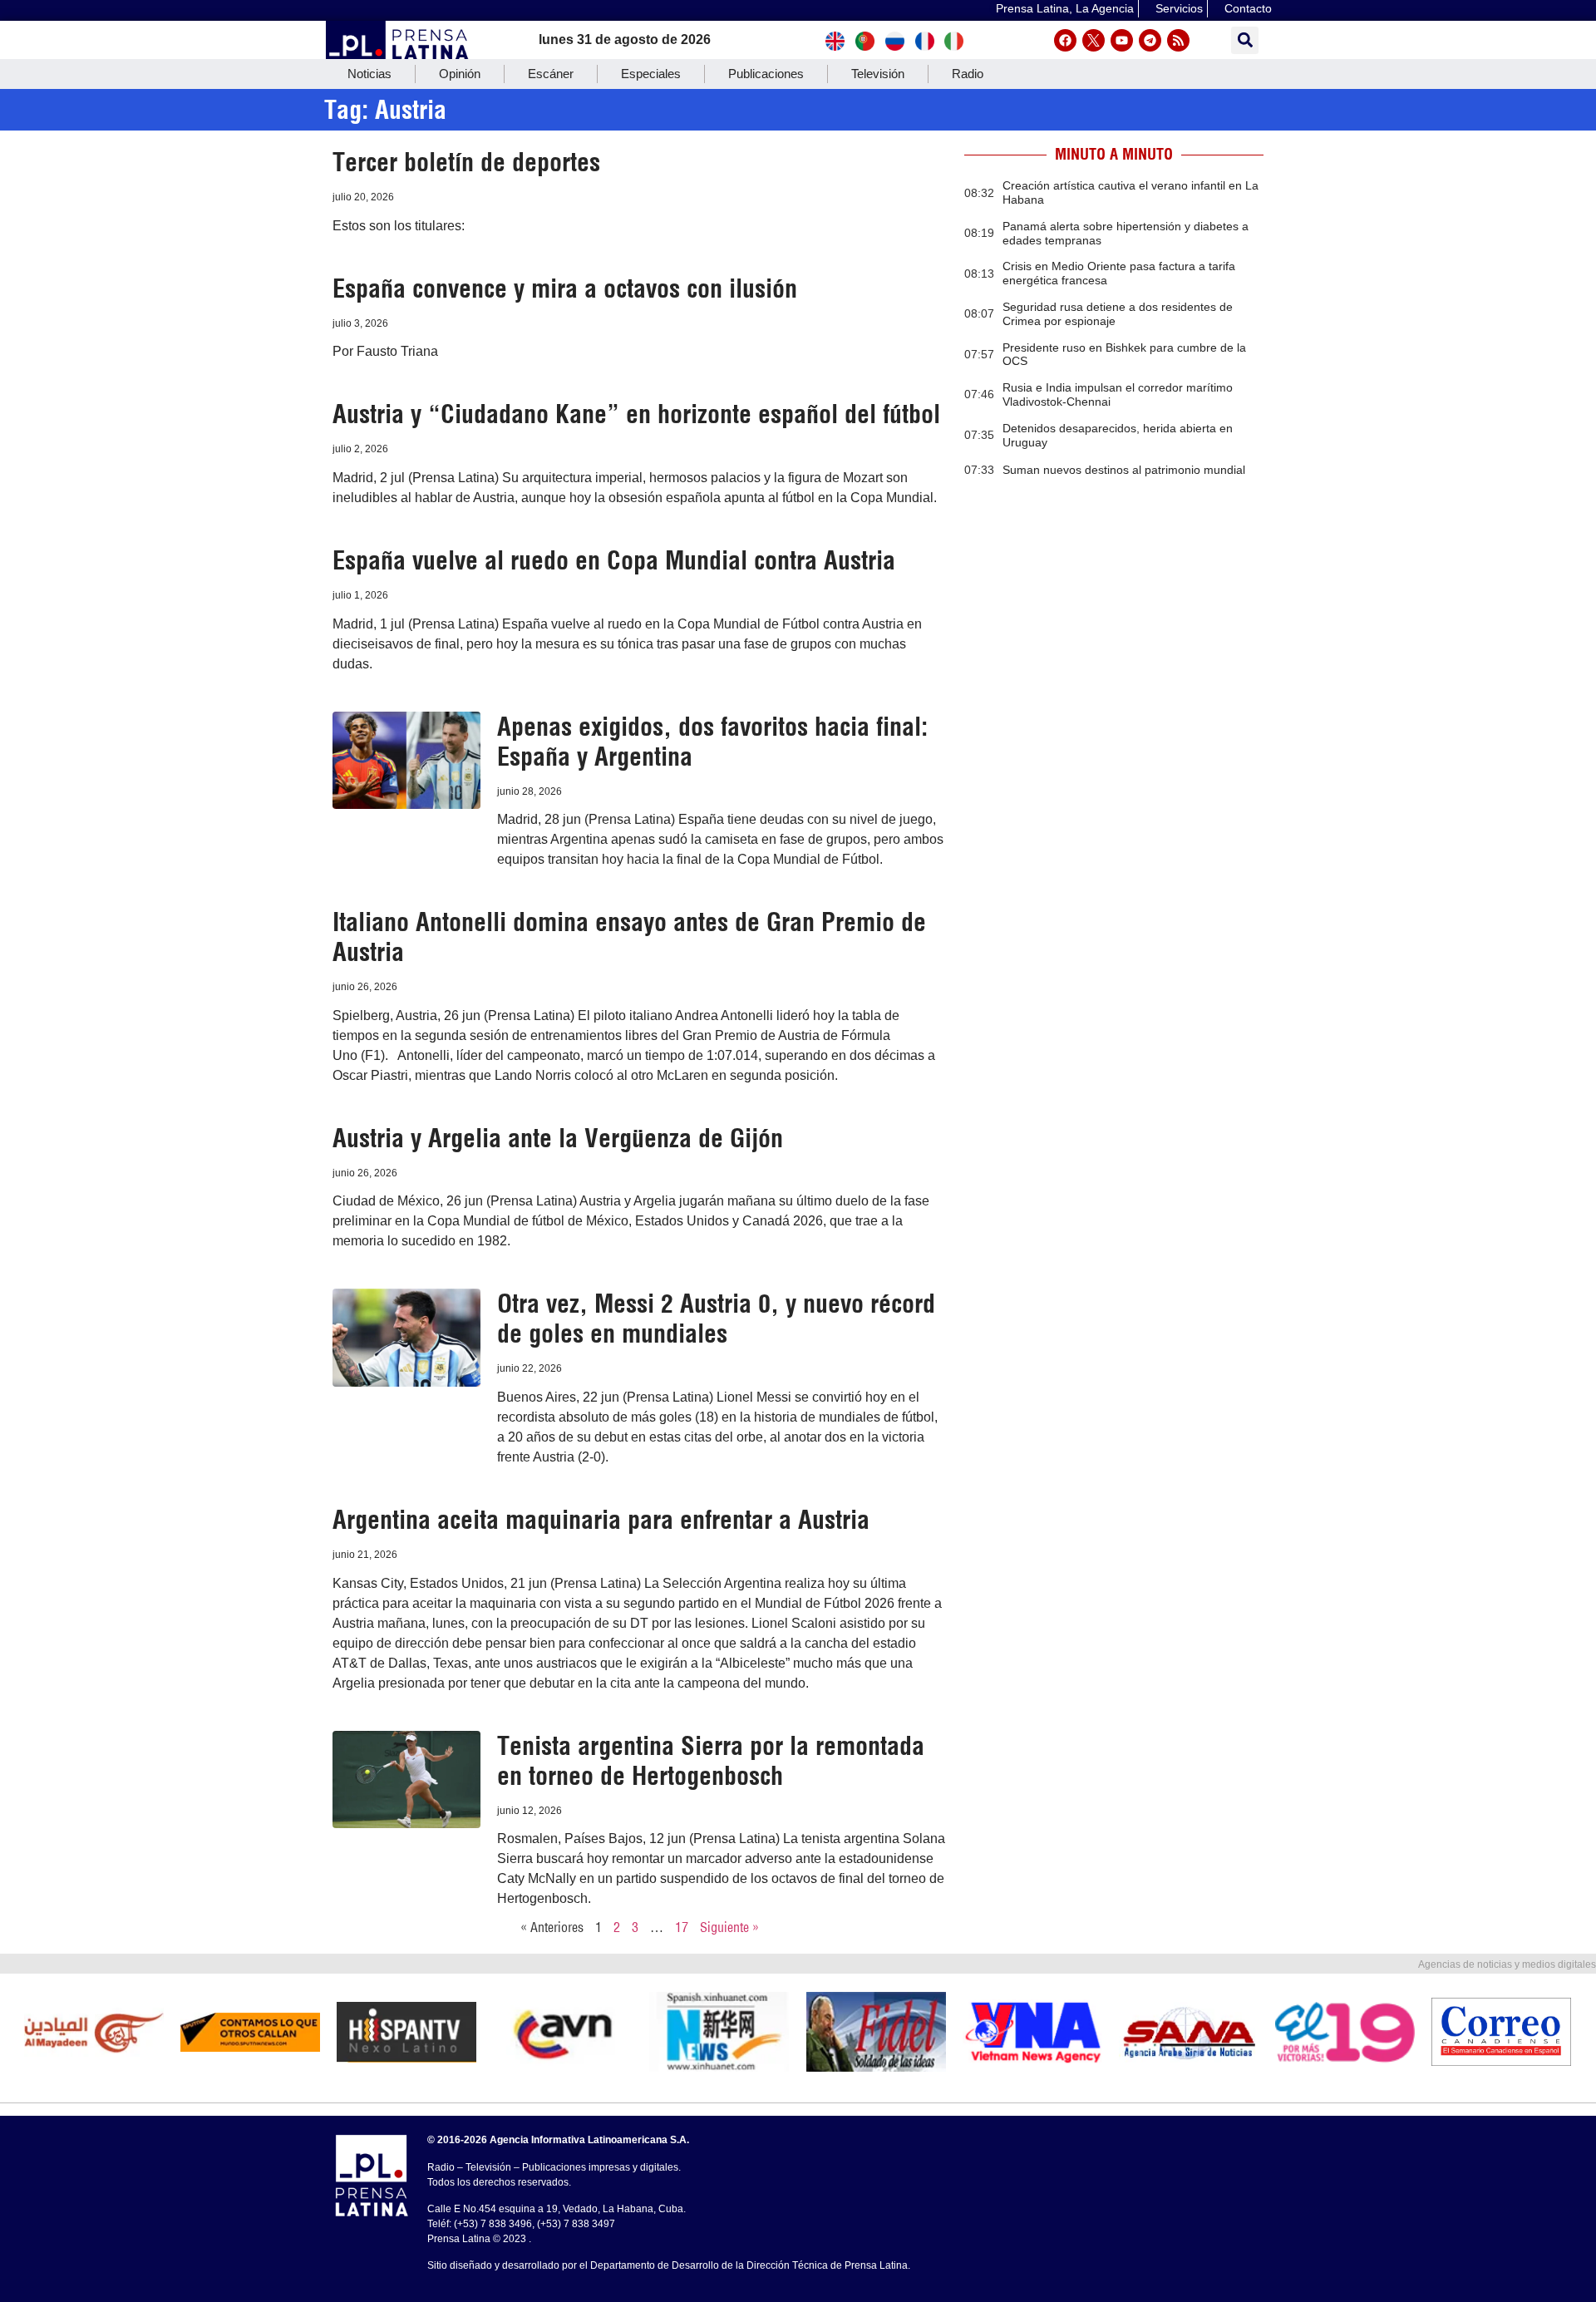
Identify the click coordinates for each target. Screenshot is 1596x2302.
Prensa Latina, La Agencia (1065, 8)
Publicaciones (766, 74)
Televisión (878, 74)
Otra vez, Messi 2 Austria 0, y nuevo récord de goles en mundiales (716, 1319)
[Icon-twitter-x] (1094, 40)
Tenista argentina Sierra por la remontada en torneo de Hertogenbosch (711, 1761)
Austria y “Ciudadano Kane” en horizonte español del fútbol (636, 414)
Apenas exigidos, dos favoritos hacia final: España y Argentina (712, 742)
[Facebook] (1065, 40)
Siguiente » (729, 1927)
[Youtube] (1122, 40)
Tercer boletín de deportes (466, 162)
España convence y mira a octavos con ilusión (565, 288)
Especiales (651, 74)
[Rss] (1178, 40)
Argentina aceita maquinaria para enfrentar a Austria (601, 1520)
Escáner (551, 74)
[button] (1245, 40)
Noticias (369, 74)
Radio (968, 74)
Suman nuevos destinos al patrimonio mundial (1124, 470)
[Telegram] (1150, 40)
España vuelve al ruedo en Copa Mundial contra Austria (614, 560)
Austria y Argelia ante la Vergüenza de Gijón (558, 1138)
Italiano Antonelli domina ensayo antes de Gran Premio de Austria (629, 937)
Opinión (460, 74)
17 (682, 1927)
